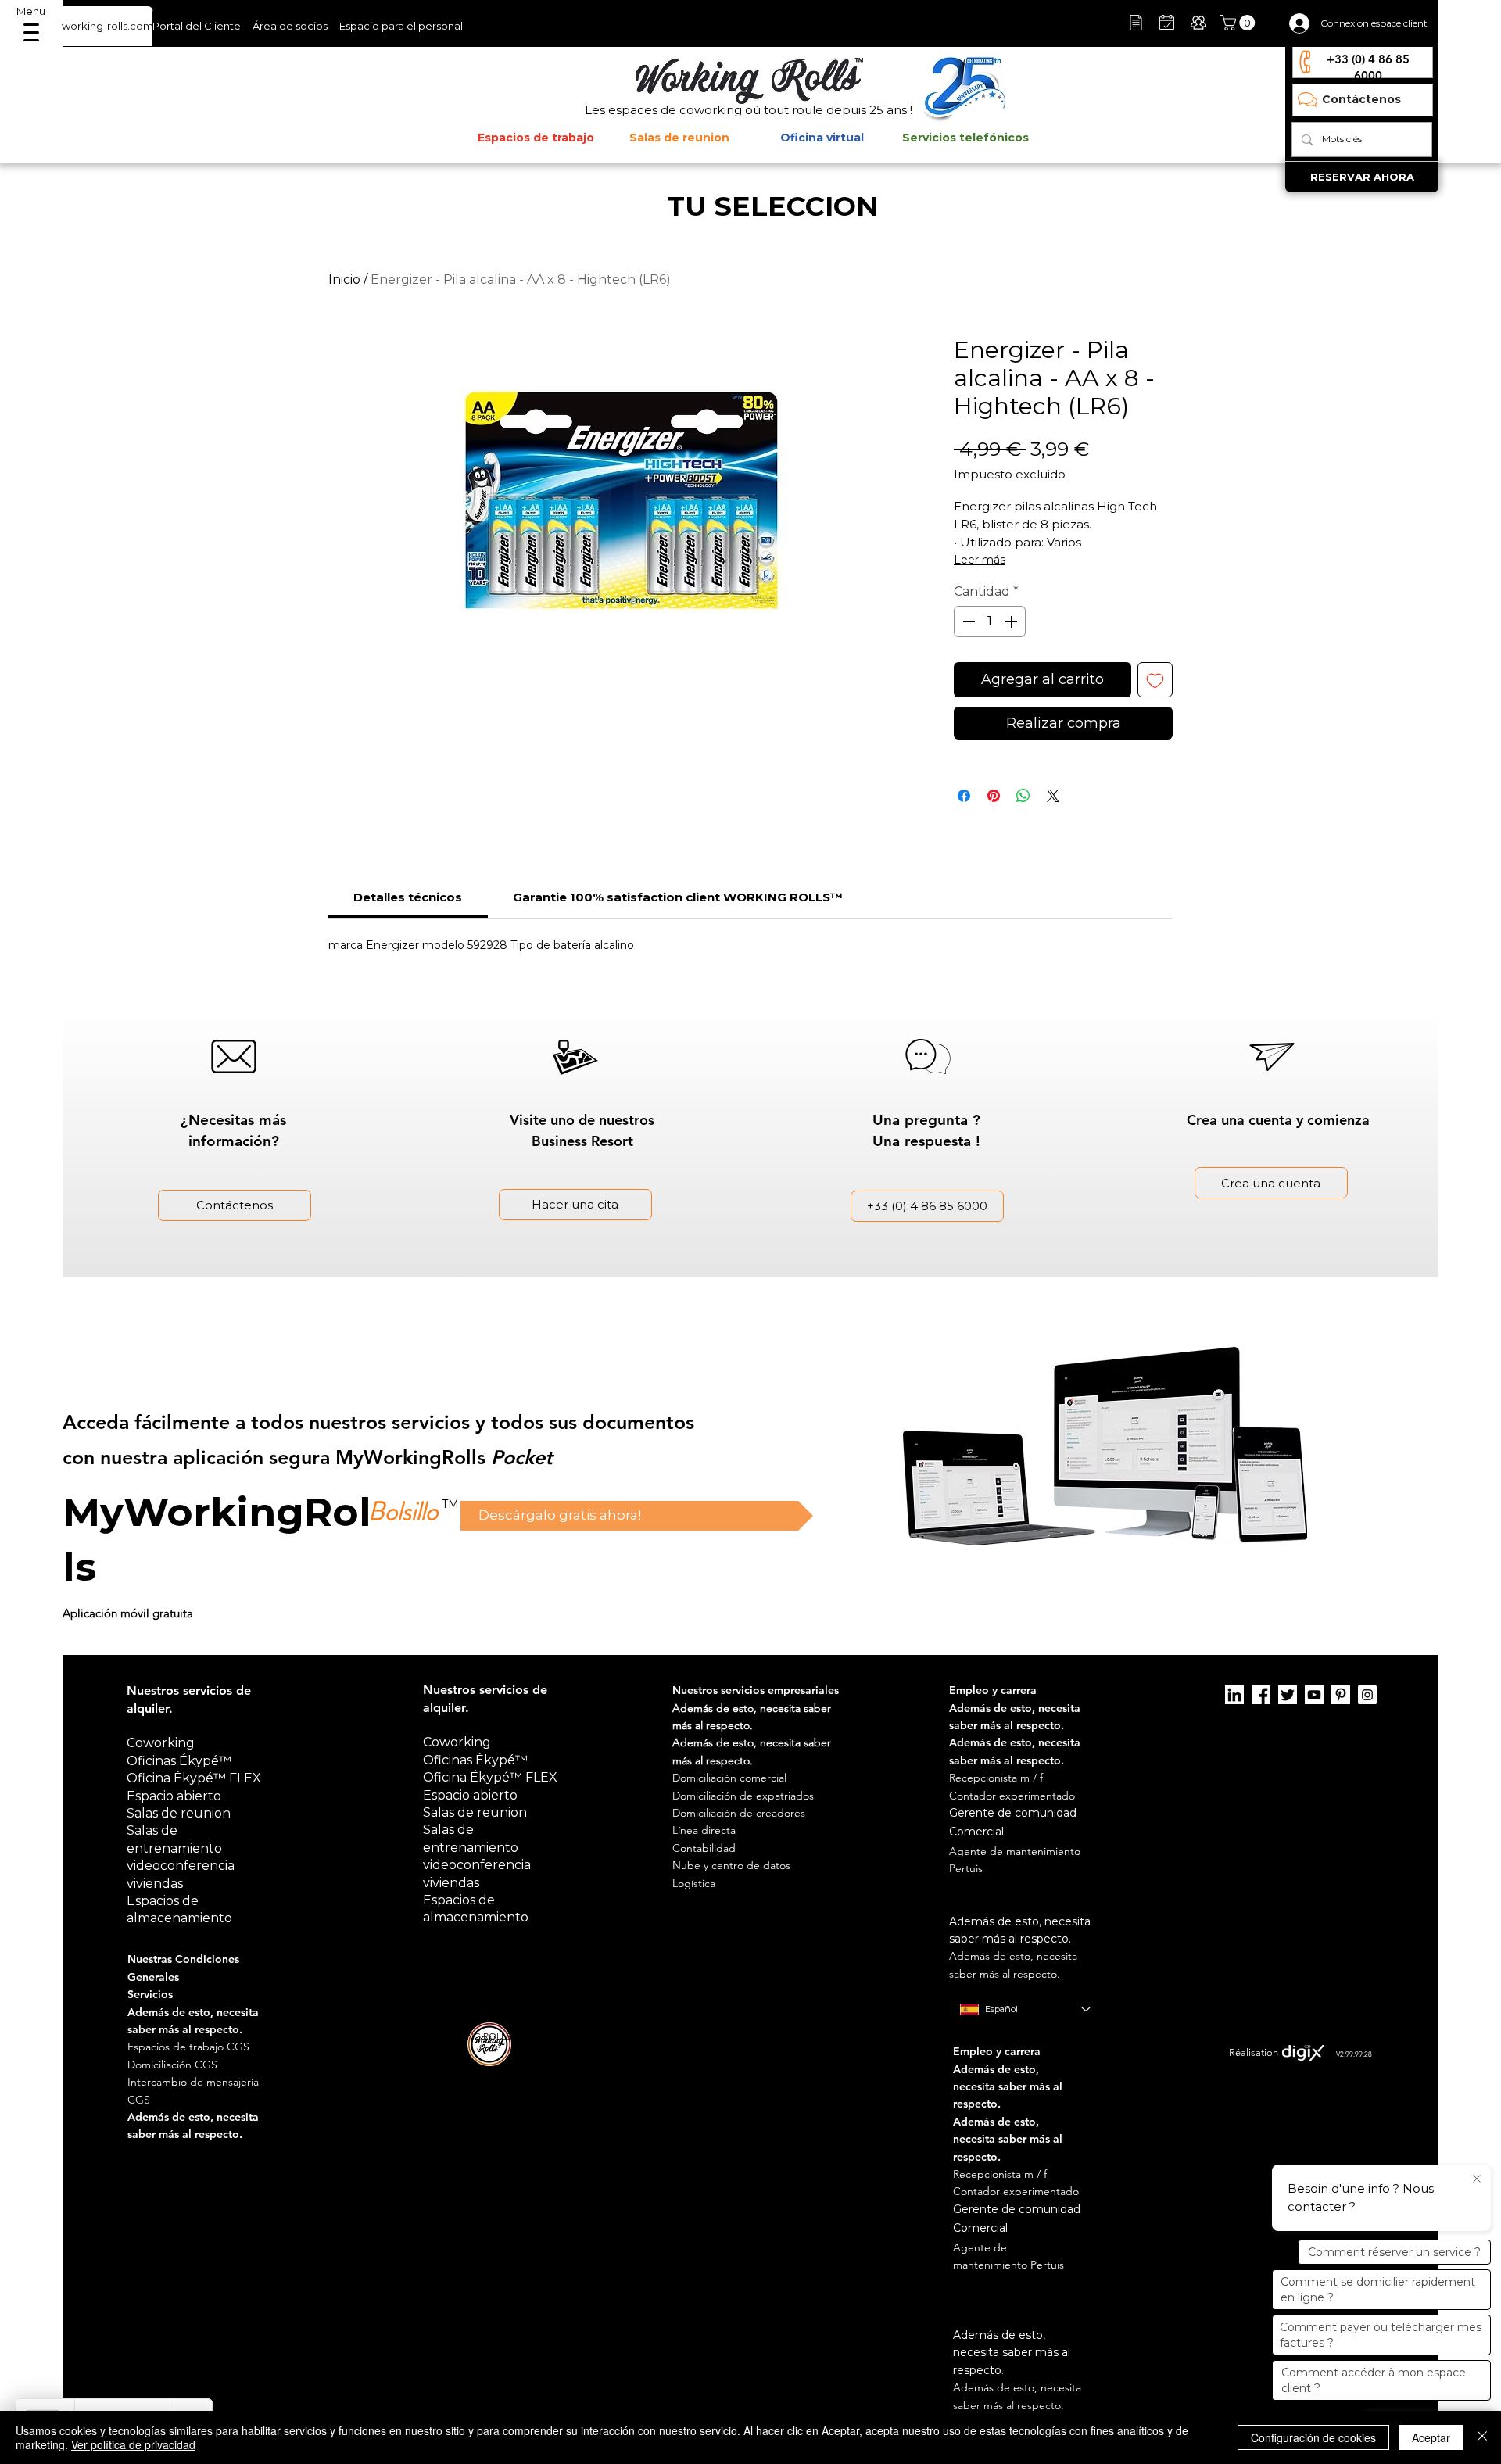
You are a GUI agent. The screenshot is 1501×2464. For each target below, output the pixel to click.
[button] (1239, 23)
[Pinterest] (1341, 1695)
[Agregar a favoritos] (1155, 680)
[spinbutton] (990, 621)
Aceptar (1431, 2437)
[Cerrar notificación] (1477, 2179)
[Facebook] (1261, 1695)
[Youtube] (1314, 1695)
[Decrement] (967, 621)
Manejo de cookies (992, 2036)
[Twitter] (1288, 1695)
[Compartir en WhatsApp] (1023, 796)
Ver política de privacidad (133, 2444)
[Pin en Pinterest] (994, 796)
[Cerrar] (1482, 2437)
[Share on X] (1053, 796)
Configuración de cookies (1313, 2437)
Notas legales (916, 2036)
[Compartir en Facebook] (964, 796)
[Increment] (1012, 621)
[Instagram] (1367, 1695)
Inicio (344, 279)
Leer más (980, 560)
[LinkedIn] (1234, 1695)
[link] (408, 897)
